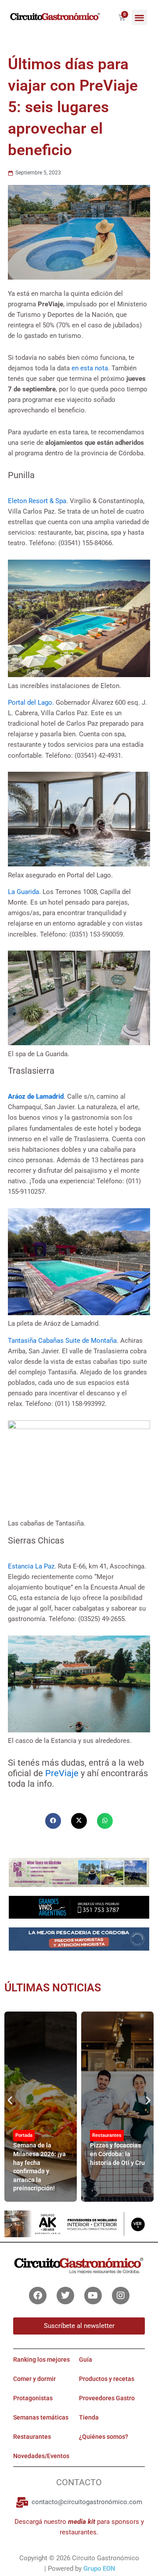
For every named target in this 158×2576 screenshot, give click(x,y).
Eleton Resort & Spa (37, 501)
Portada (24, 2135)
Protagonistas (33, 2398)
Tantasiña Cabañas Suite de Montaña (62, 1341)
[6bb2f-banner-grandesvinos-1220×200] (79, 1907)
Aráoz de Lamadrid (36, 1096)
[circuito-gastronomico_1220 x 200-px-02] (79, 2223)
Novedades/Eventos (41, 2456)
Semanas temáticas (41, 2417)
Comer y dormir (34, 2379)
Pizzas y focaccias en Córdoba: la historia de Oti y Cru (117, 2154)
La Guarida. (25, 892)
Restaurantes (107, 2135)
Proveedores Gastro (107, 2398)
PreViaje (62, 1773)
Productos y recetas (107, 2379)
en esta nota (90, 368)
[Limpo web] (79, 1942)
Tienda (89, 2417)
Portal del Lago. (31, 703)
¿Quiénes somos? (104, 2437)
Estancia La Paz (31, 1566)
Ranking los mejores (41, 2360)
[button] (139, 17)
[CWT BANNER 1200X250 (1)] (79, 1872)
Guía (86, 2360)
